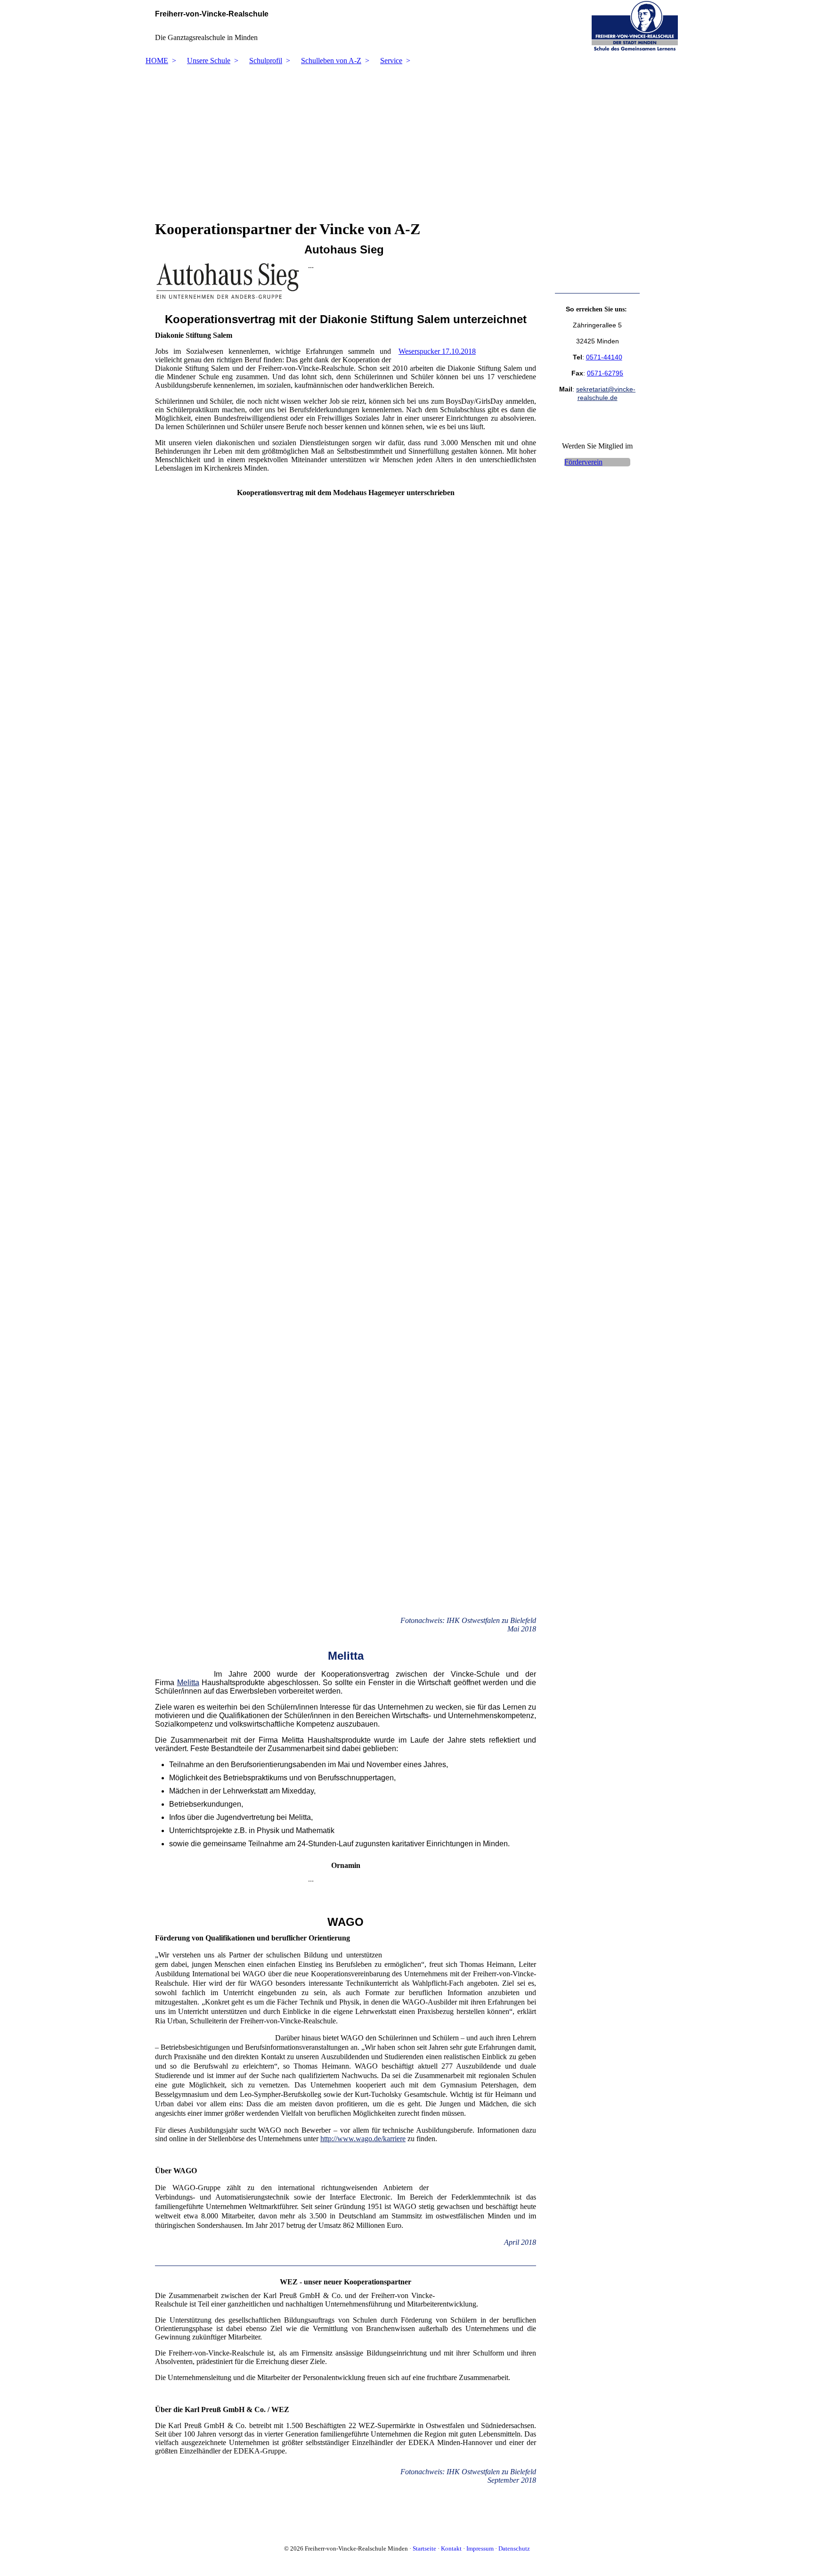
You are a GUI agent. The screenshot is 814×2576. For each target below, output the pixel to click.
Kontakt (451, 2548)
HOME (157, 61)
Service (391, 61)
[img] (407, 26)
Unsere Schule (209, 61)
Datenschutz (514, 2548)
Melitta (188, 1683)
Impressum (480, 2548)
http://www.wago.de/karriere (363, 2139)
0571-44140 (604, 357)
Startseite (424, 2548)
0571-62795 (605, 373)
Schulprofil (266, 61)
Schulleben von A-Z (331, 61)
